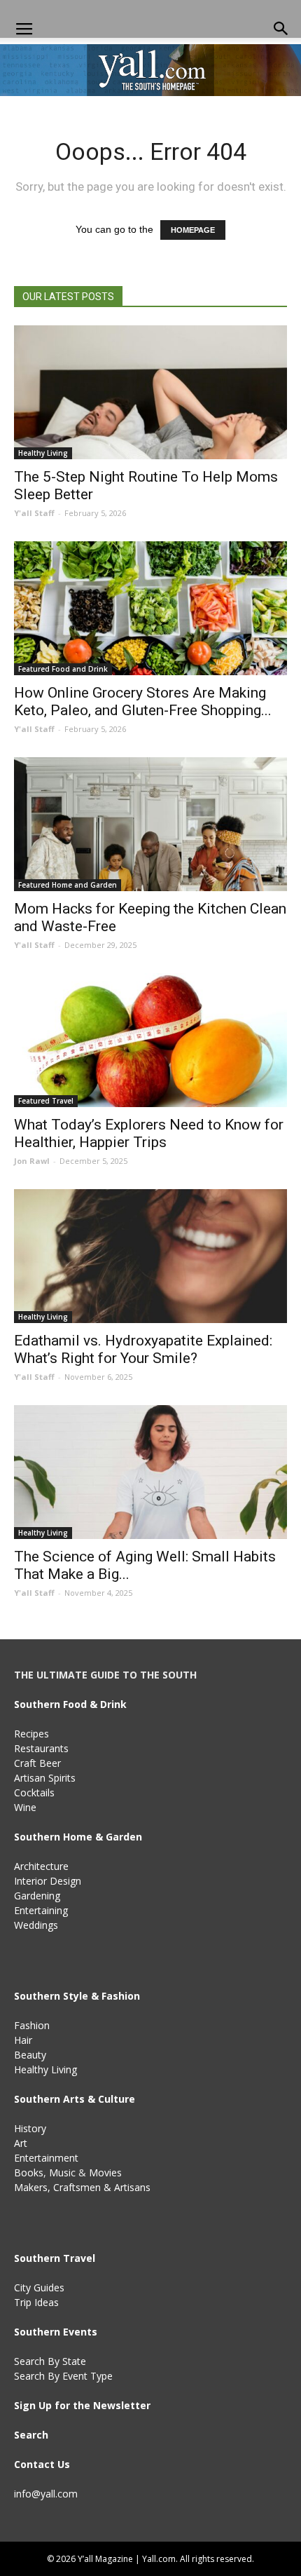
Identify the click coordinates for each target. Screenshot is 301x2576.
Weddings (36, 1925)
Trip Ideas (36, 2302)
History (30, 2128)
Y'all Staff (34, 513)
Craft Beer (37, 1763)
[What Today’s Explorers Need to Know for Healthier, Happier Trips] (150, 1040)
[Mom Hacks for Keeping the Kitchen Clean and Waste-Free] (150, 824)
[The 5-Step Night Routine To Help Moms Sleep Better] (150, 392)
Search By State (50, 2361)
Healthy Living (43, 453)
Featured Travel (46, 1101)
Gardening (37, 1896)
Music (62, 2172)
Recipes (31, 1734)
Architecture (41, 1866)
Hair (23, 2040)
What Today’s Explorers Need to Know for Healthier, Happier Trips (149, 1133)
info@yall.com (46, 2494)
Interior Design (48, 1881)
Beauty (30, 2055)
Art (21, 2143)
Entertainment (46, 2158)
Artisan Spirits (45, 1778)
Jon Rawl (32, 1161)
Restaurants (41, 1748)
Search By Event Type (63, 2376)
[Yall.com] (150, 70)
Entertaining (41, 1910)
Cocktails (34, 1792)
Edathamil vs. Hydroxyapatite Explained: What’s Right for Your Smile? (143, 1349)
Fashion (32, 2025)
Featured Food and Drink (63, 669)
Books (29, 2172)
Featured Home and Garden (68, 885)
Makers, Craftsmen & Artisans (82, 2187)
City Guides (39, 2287)
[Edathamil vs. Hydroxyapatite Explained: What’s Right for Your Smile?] (150, 1256)
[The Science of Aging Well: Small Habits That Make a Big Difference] (150, 1472)
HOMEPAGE (193, 230)
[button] (281, 29)
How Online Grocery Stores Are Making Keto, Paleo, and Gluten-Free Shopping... (143, 701)
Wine (25, 1807)
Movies (105, 2172)
